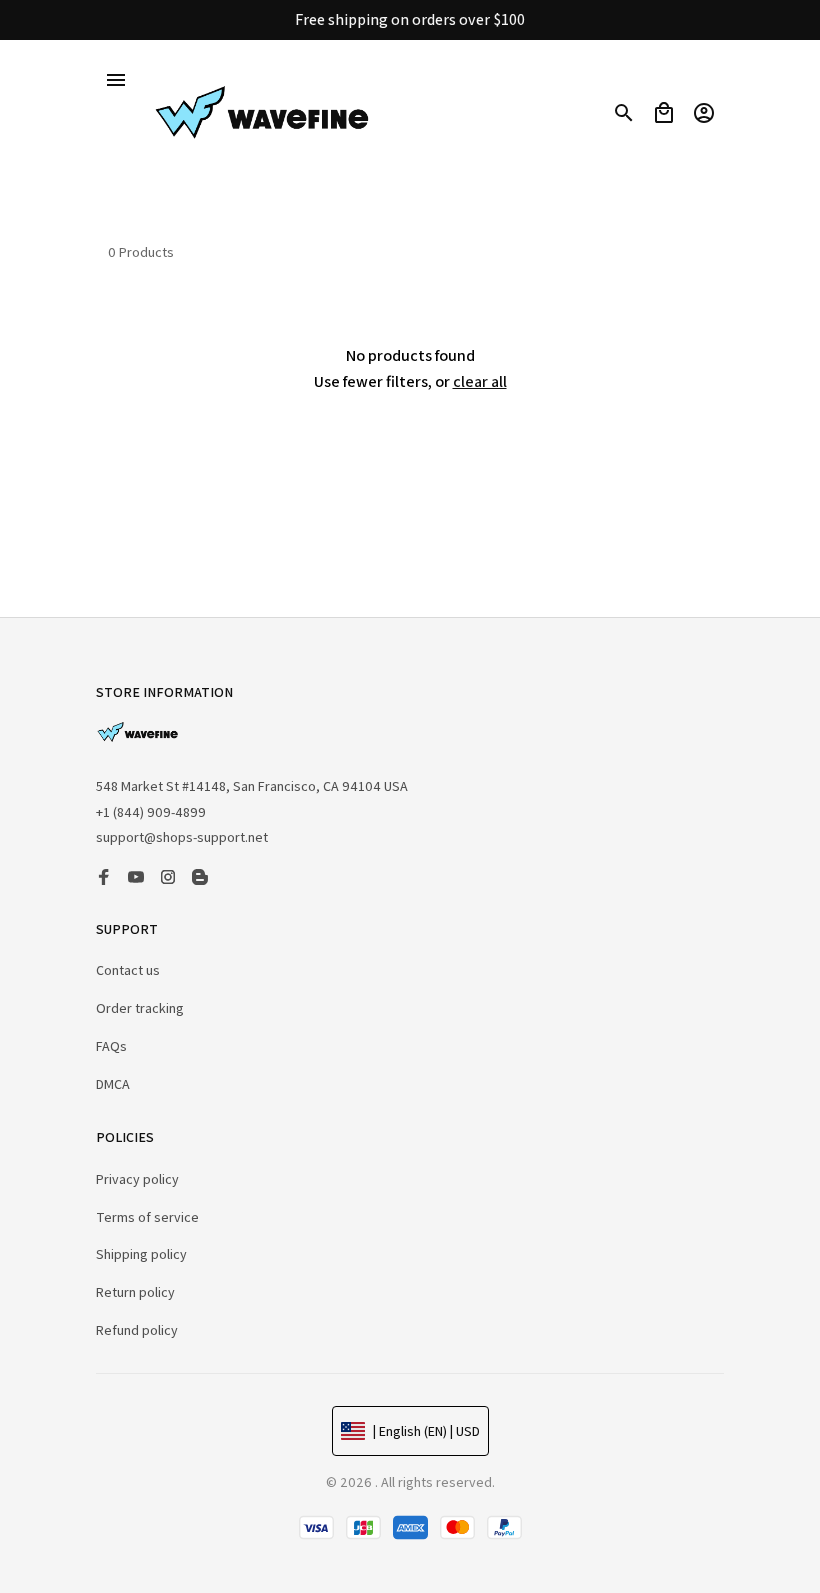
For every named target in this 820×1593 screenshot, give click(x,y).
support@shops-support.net (182, 837)
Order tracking (140, 1008)
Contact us (128, 970)
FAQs (111, 1046)
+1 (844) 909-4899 (151, 812)
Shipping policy (141, 1254)
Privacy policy (137, 1179)
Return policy (135, 1292)
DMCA (113, 1084)
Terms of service (147, 1217)
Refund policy (137, 1330)
